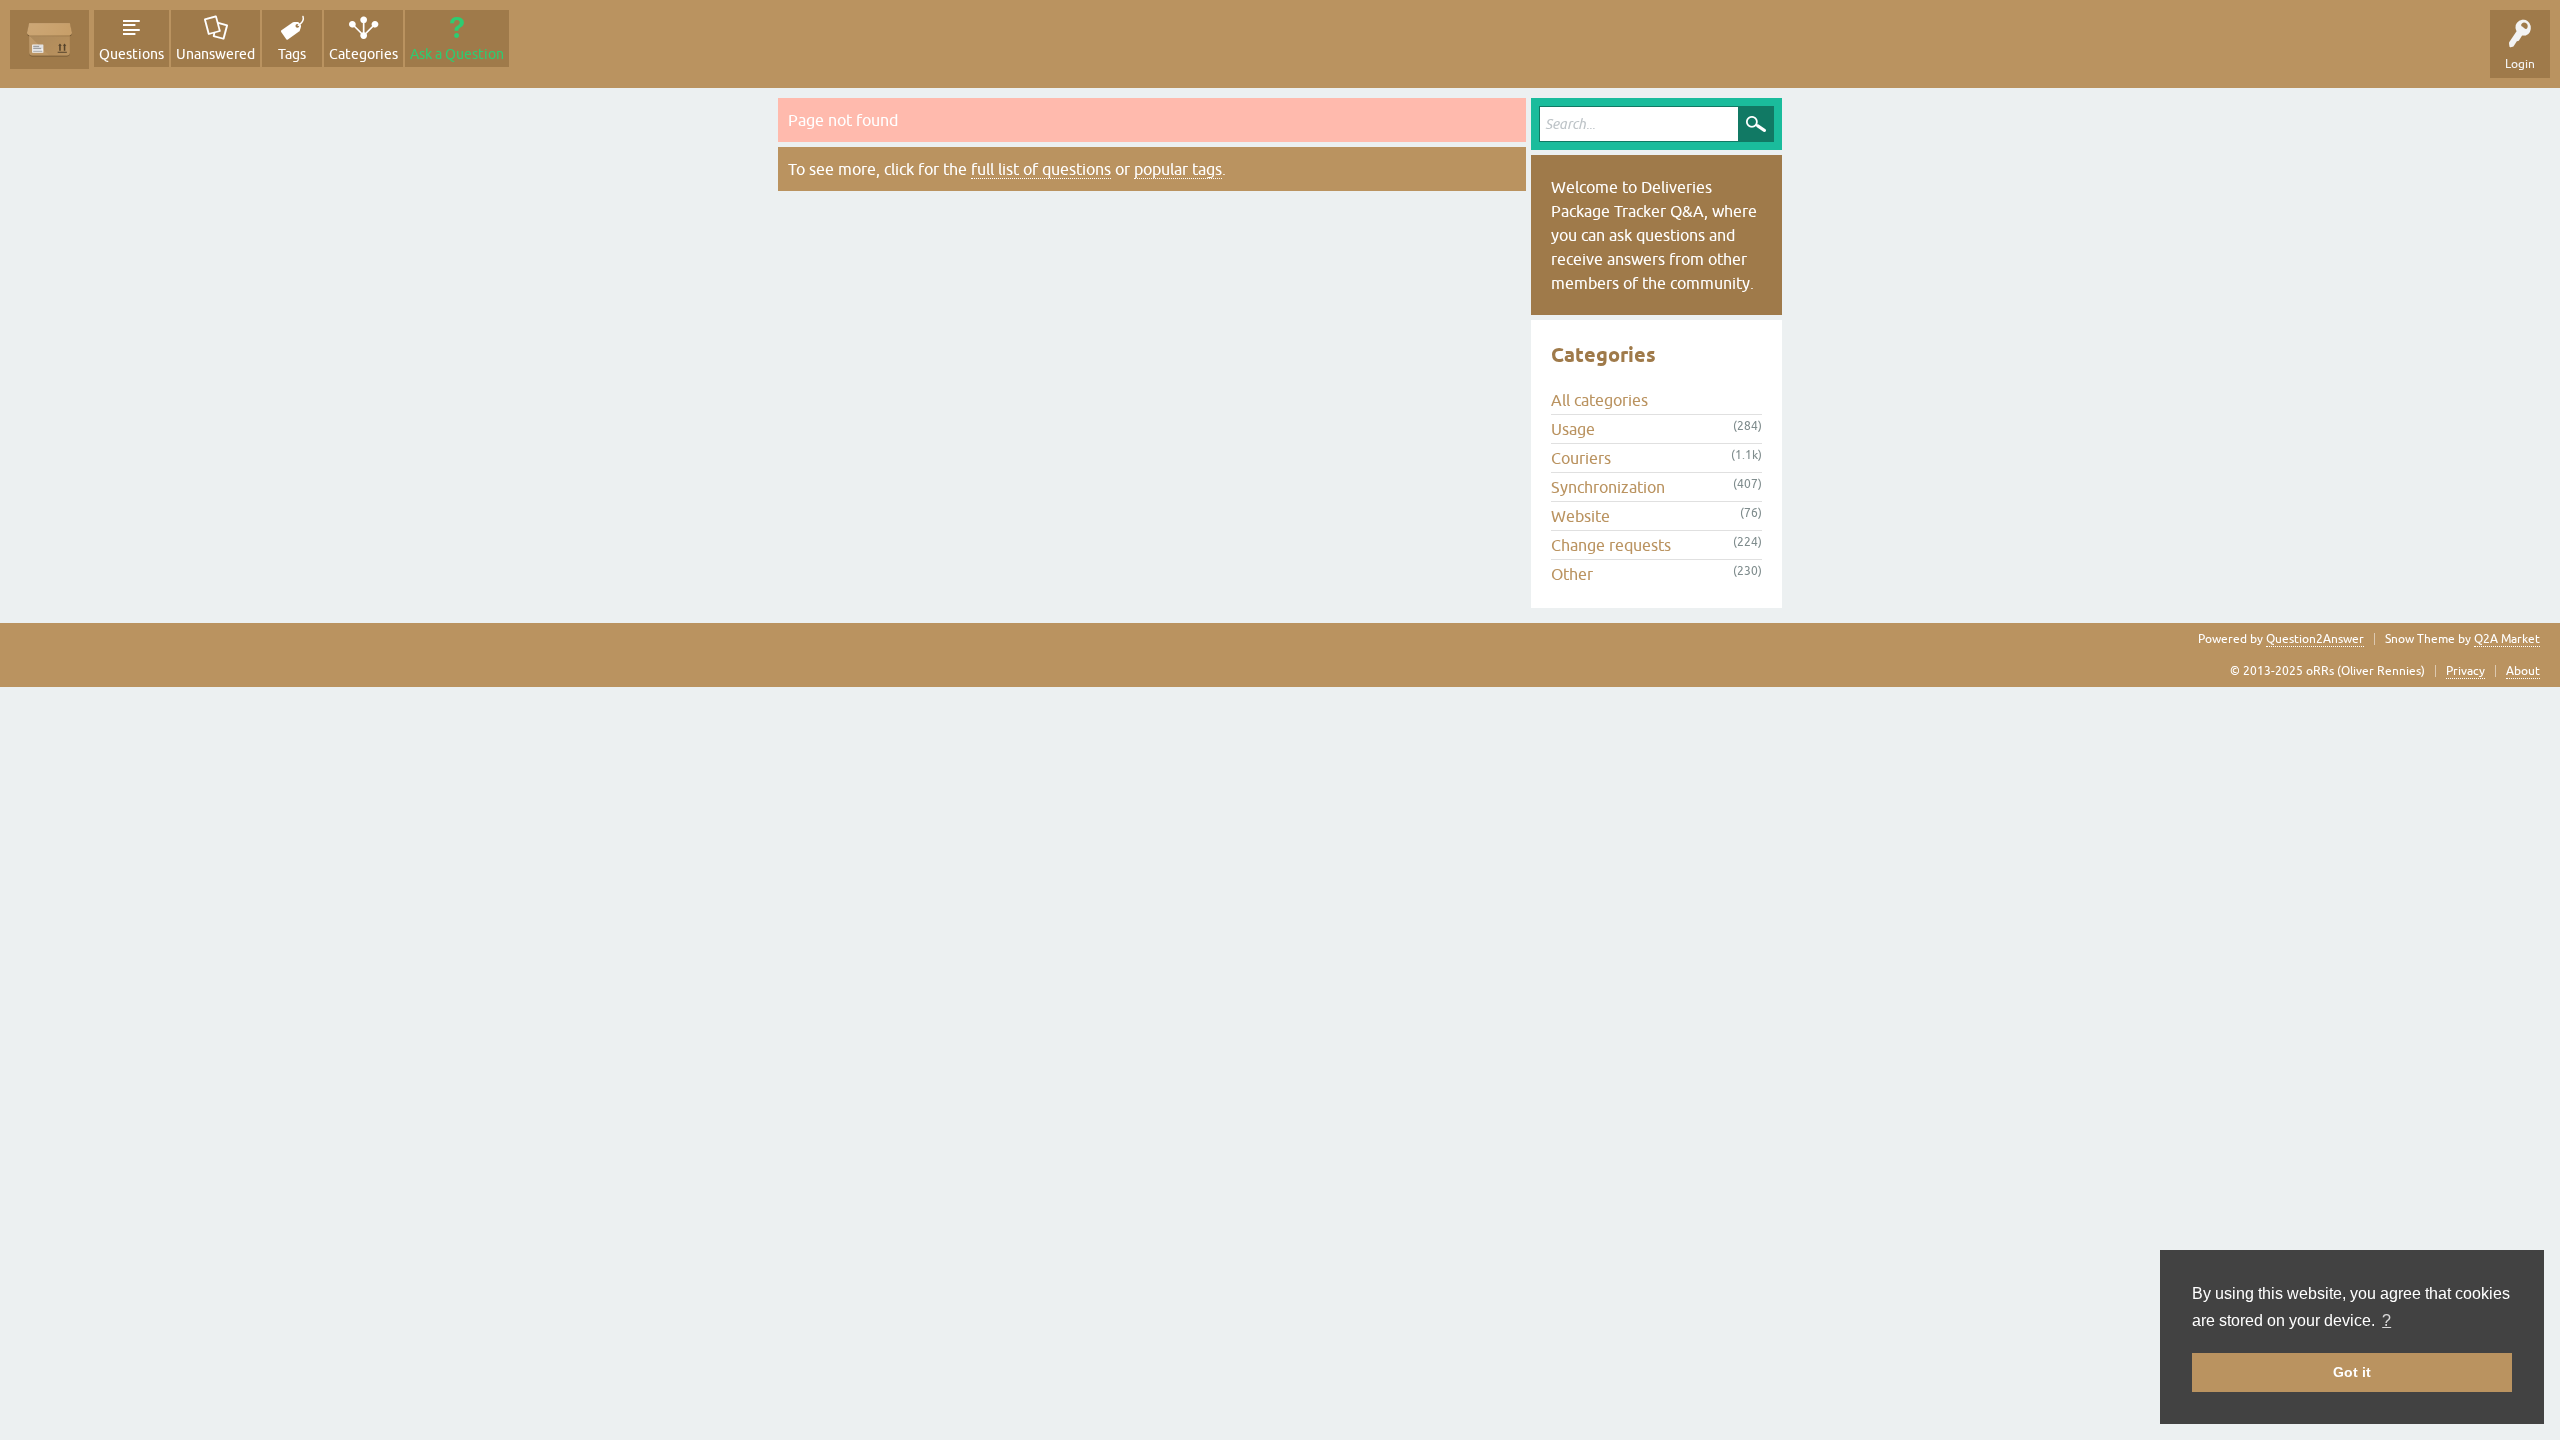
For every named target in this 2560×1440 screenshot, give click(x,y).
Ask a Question (457, 54)
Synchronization (1608, 487)
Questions (131, 54)
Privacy (2465, 671)
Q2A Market (2507, 639)
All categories (1599, 400)
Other (1572, 574)
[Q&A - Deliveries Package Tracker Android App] (49, 39)
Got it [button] (2352, 1372)
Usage (1573, 429)
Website (1580, 516)
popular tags (1178, 169)
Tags (292, 54)
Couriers (1581, 458)
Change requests (1611, 545)
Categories (363, 54)
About (2523, 671)
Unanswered (215, 54)
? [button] (2386, 1320)
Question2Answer (2315, 639)
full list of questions (1041, 169)
